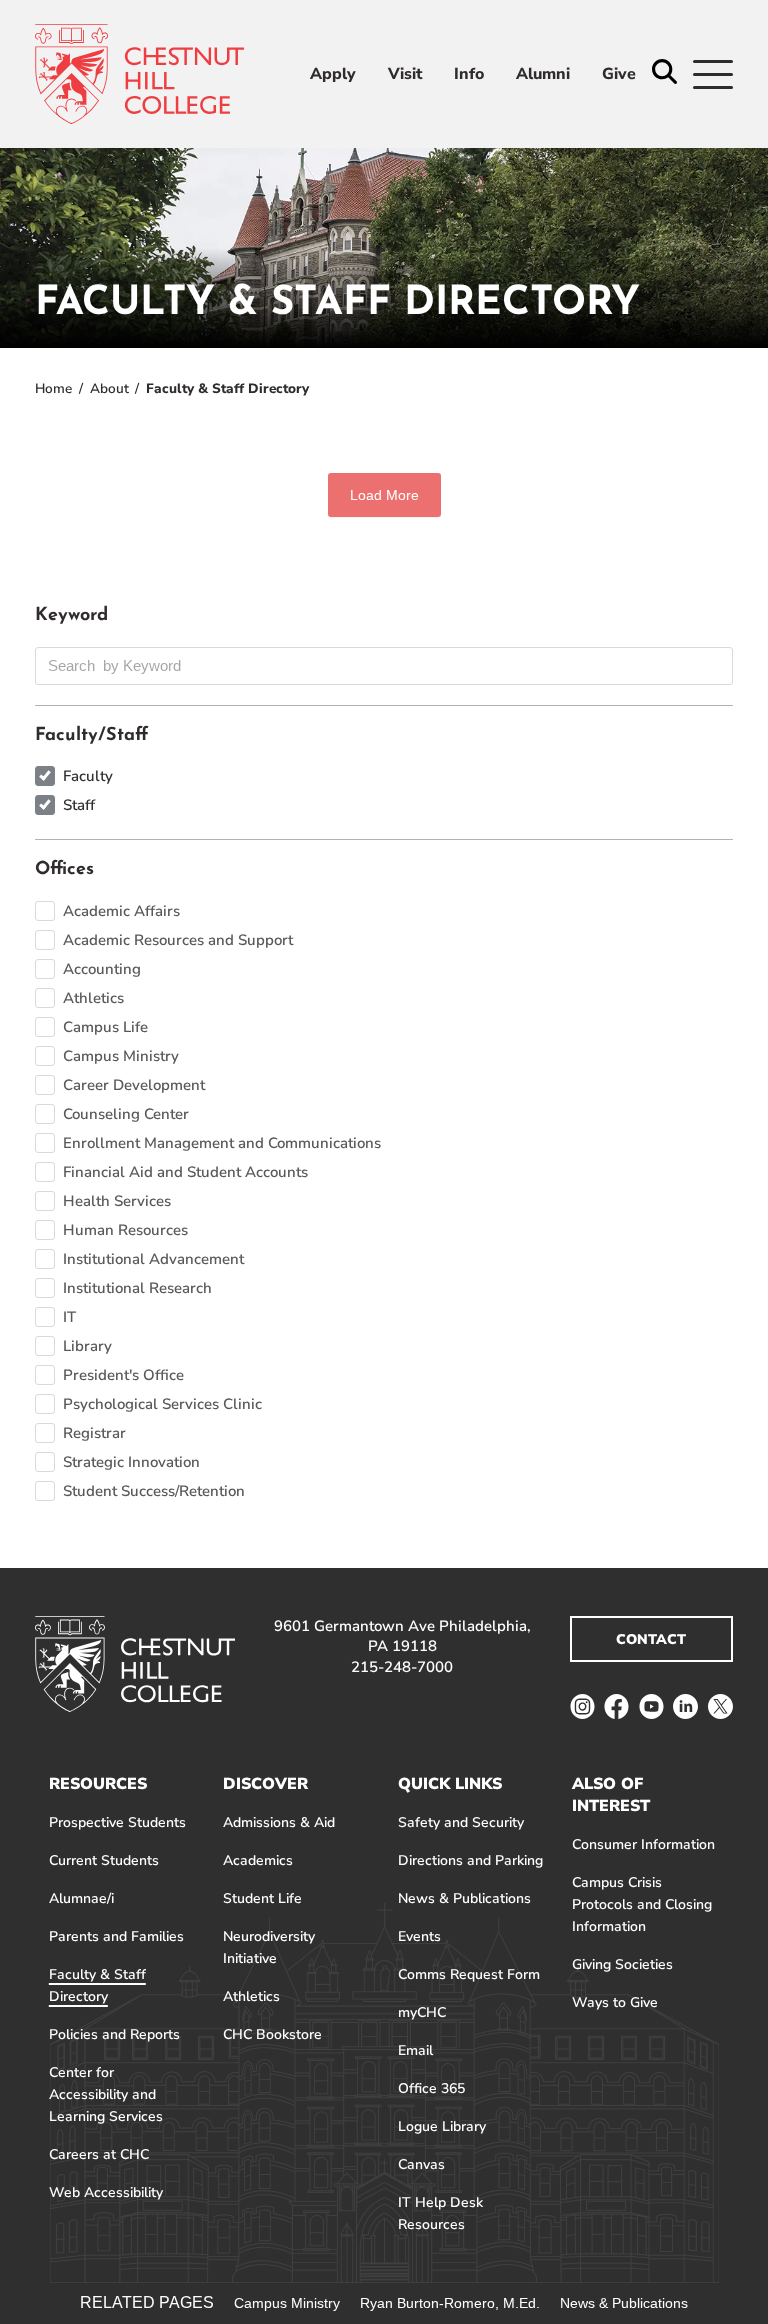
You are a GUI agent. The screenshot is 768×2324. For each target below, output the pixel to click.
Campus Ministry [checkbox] (121, 1056)
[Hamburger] (713, 74)
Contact (651, 1639)
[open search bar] (664, 73)
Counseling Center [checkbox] (126, 1114)
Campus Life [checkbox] (105, 1027)
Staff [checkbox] (79, 805)
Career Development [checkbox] (134, 1085)
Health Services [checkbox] (117, 1201)
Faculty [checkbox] (88, 776)
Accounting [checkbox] (102, 969)
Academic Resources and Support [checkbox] (178, 940)
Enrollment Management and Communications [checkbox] (222, 1143)
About (109, 388)
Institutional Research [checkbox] (137, 1288)
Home (53, 388)
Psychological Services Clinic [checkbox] (162, 1404)
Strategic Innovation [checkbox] (131, 1462)
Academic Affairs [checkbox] (121, 911)
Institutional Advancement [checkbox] (153, 1259)
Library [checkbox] (87, 1346)
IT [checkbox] (69, 1317)
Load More (384, 495)
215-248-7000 (402, 1667)
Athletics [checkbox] (93, 998)
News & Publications (624, 2303)
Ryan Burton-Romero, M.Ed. (450, 2303)
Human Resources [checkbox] (125, 1230)
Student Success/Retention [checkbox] (154, 1491)
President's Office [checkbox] (123, 1375)
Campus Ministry (287, 2303)
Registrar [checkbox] (94, 1433)
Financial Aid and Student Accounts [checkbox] (185, 1172)
